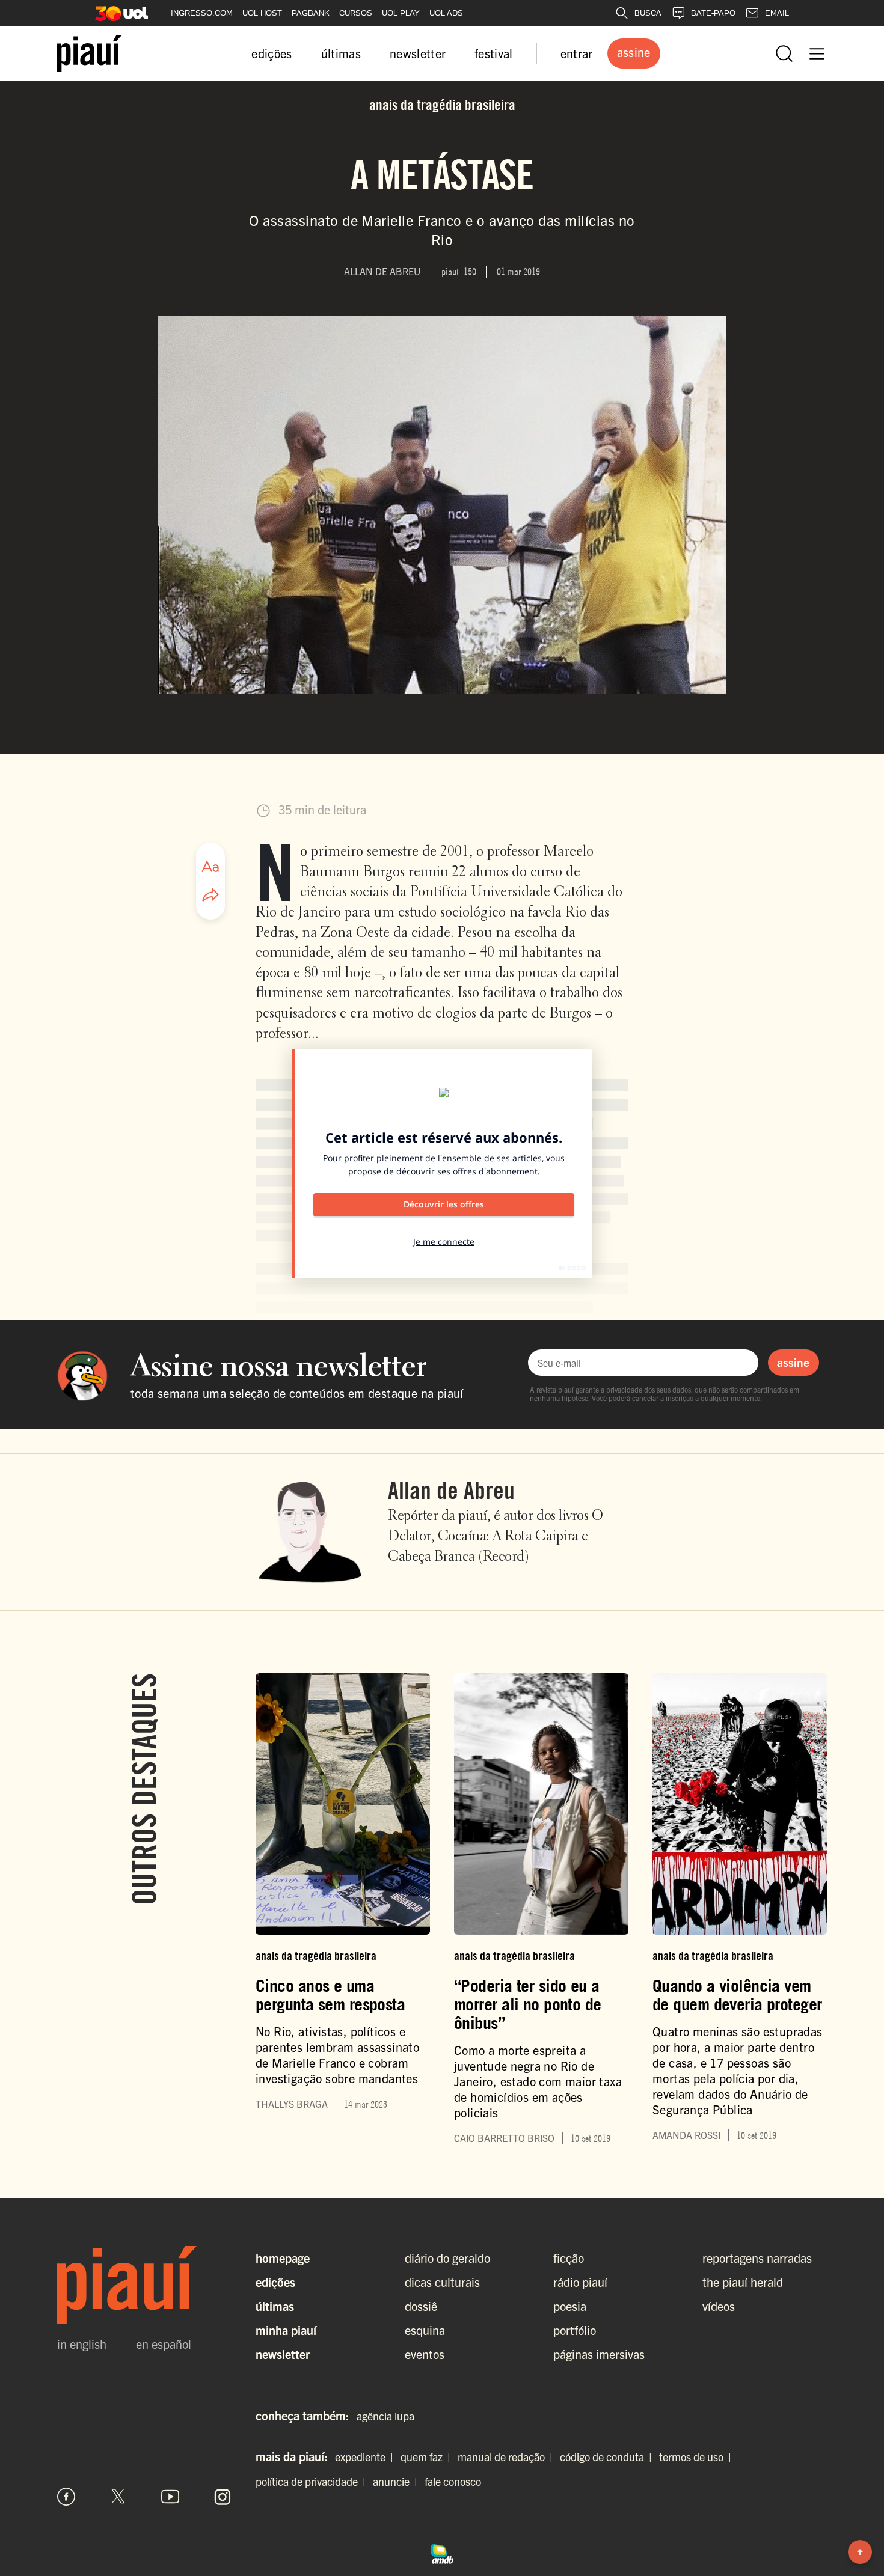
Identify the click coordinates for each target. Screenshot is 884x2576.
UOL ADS (446, 13)
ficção (569, 2258)
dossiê (421, 2306)
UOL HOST (262, 13)
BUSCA (648, 13)
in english (82, 2344)
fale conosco (453, 2481)
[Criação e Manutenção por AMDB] (442, 2553)
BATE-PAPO (713, 13)
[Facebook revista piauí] (66, 2497)
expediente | (367, 2457)
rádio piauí (580, 2282)
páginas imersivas (599, 2354)
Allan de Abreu (451, 1490)
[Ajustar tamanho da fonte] (210, 867)
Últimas (275, 2306)
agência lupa (385, 2416)
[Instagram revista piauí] (223, 2497)
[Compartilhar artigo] (210, 896)
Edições (275, 2282)
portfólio (575, 2330)
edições (272, 53)
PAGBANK (311, 13)
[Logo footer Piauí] (144, 2285)
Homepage (283, 2258)
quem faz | (428, 2457)
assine (793, 1362)
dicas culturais (442, 2282)
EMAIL (777, 13)
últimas (341, 53)
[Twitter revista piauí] (118, 2497)
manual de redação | (508, 2457)
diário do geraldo (447, 2258)
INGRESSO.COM (202, 13)
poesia (570, 2306)
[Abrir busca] (784, 53)
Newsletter (283, 2354)
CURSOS (356, 13)
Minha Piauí (286, 2330)
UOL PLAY (401, 13)
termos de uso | (698, 2457)
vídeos (719, 2306)
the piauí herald (743, 2282)
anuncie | (397, 2481)
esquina (425, 2330)
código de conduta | (608, 2457)
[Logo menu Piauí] (89, 53)
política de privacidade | (313, 2481)
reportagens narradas (757, 2258)
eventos (425, 2354)
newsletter (418, 53)
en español (164, 2344)
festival (494, 53)
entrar (577, 53)
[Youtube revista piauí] (170, 2497)
